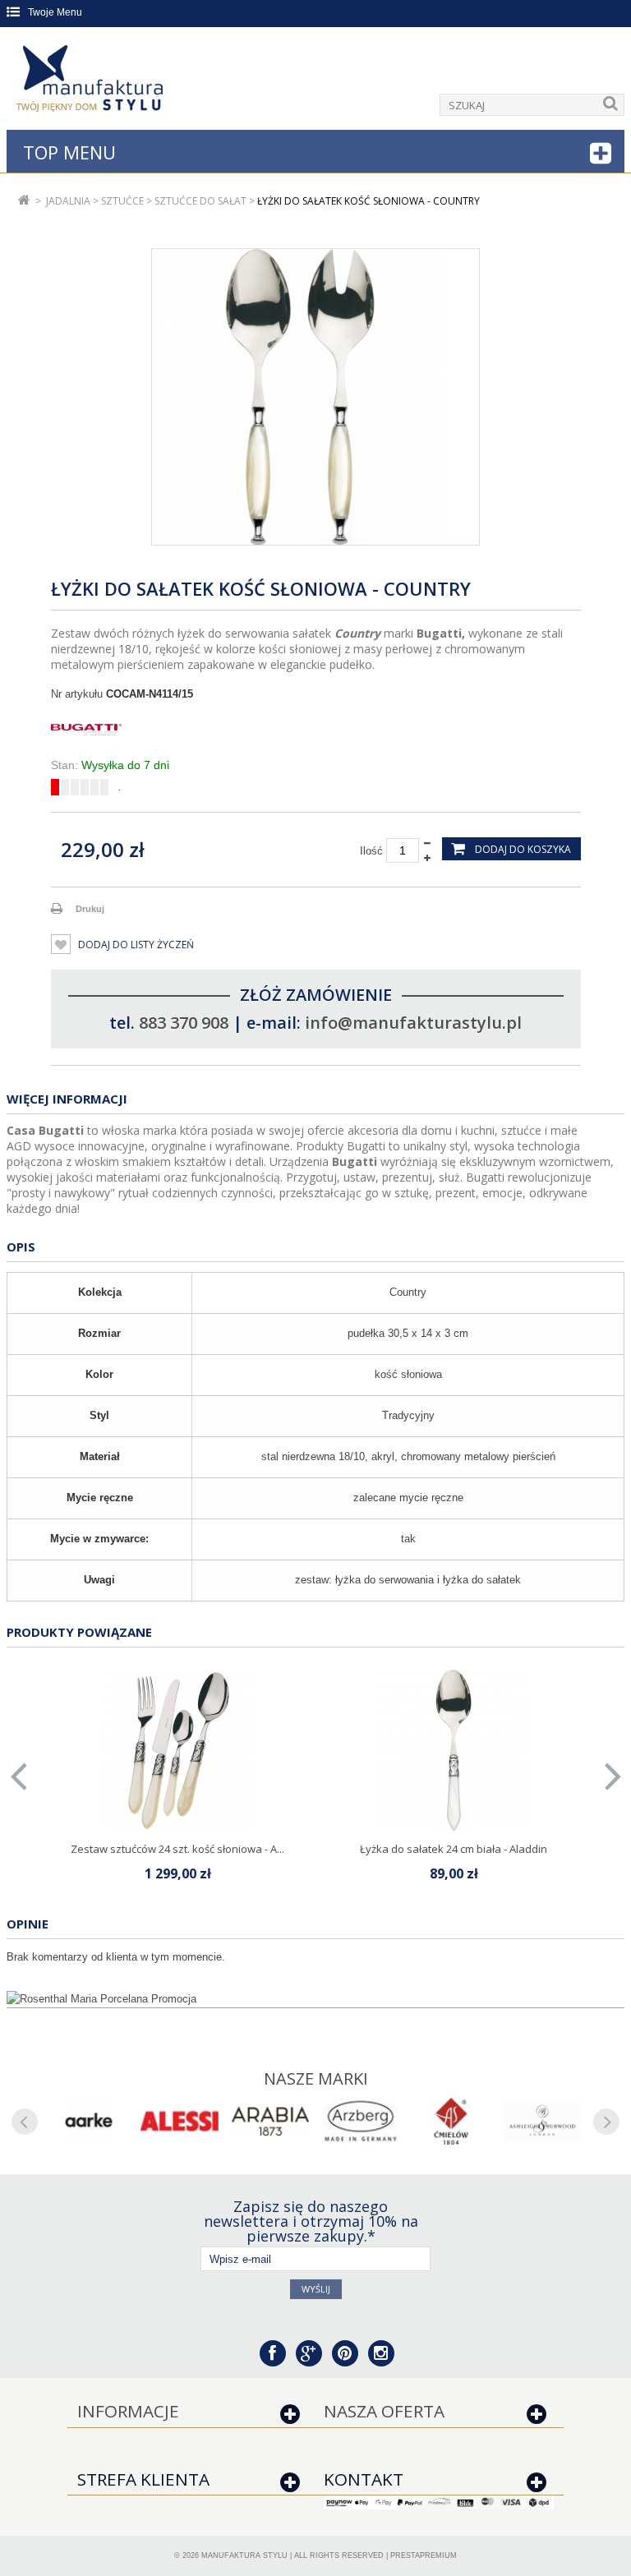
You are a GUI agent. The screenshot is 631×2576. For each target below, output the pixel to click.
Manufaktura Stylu (244, 2555)
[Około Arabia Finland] (270, 2121)
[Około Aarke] (89, 2121)
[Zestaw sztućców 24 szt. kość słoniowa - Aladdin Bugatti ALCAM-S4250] (177, 1750)
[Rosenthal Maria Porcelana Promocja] (315, 1999)
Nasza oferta (384, 2411)
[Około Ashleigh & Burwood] (542, 2121)
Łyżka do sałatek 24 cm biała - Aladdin (454, 1849)
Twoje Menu (55, 12)
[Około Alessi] (179, 2121)
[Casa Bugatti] (316, 730)
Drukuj (90, 909)
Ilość (371, 851)
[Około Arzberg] (361, 2121)
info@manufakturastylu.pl (413, 1023)
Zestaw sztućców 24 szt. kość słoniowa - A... (177, 1849)
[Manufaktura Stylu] (91, 81)
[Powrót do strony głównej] (24, 201)
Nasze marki (316, 2078)
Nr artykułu (77, 694)
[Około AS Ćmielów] (451, 2121)
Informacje (128, 2411)
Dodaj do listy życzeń (135, 945)
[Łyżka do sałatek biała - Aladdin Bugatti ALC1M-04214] (454, 1750)
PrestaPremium (424, 2555)
